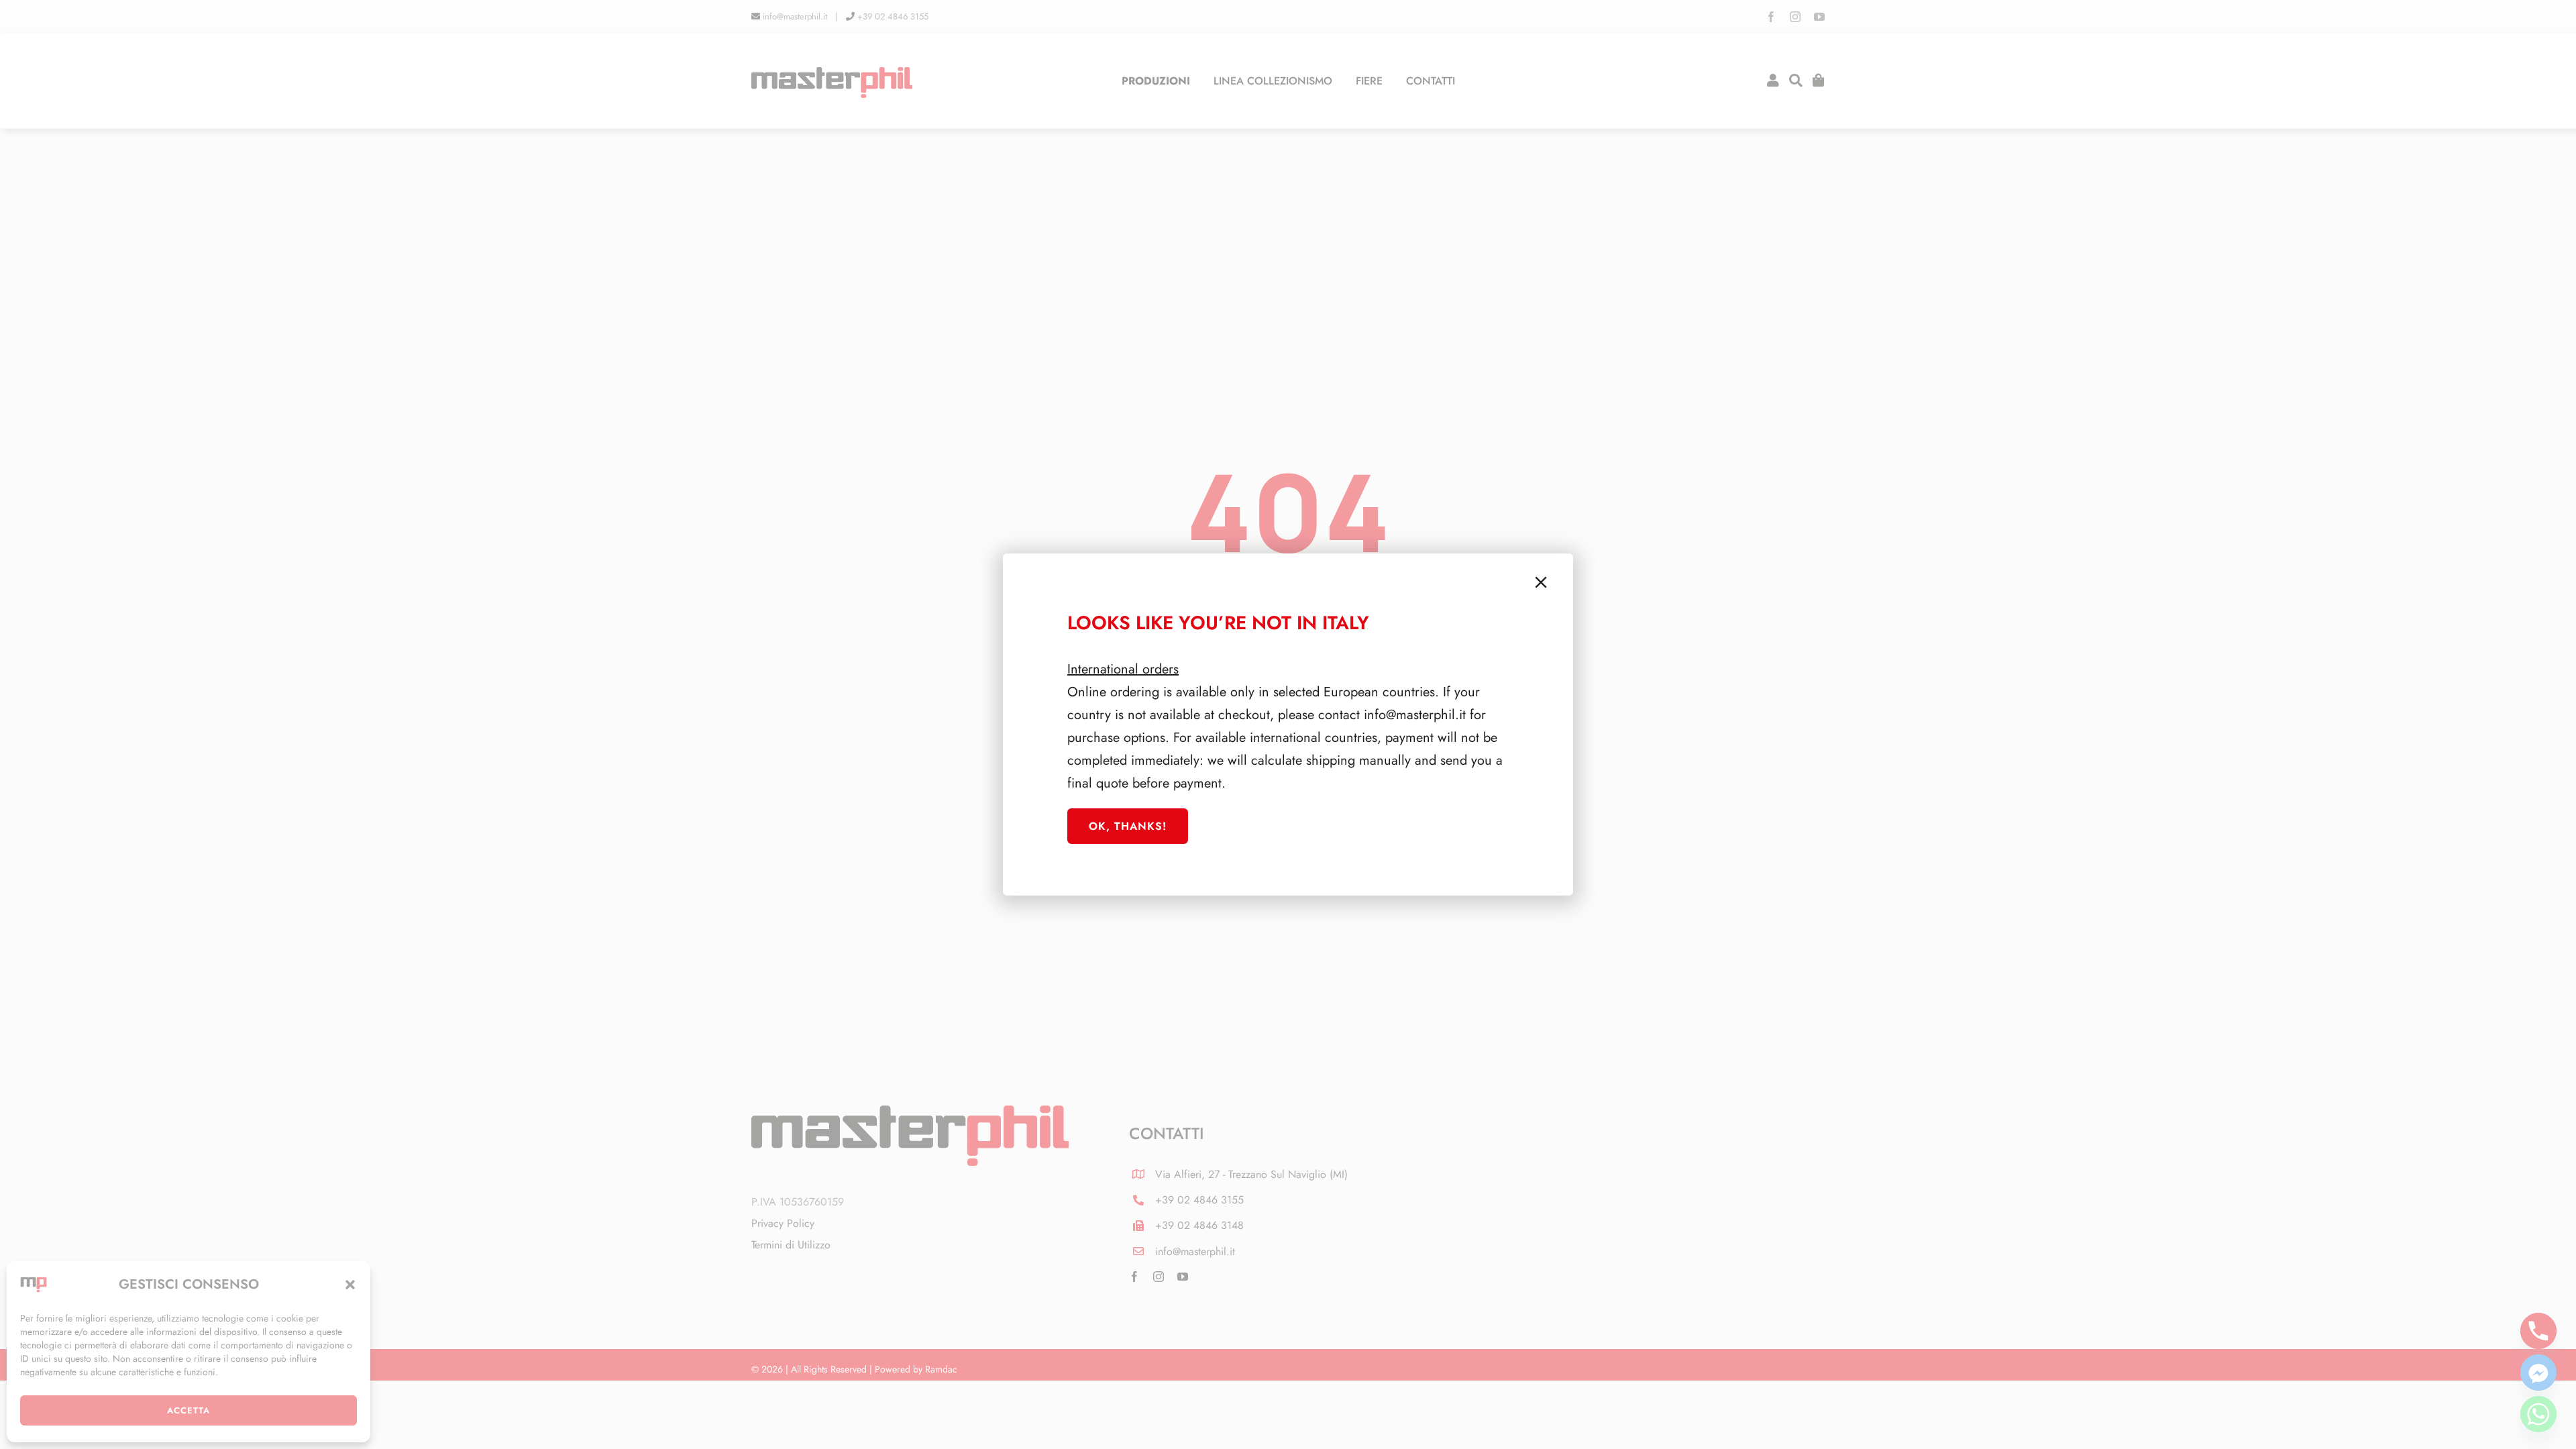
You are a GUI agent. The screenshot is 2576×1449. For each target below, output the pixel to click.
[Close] (1541, 582)
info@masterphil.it (1415, 715)
